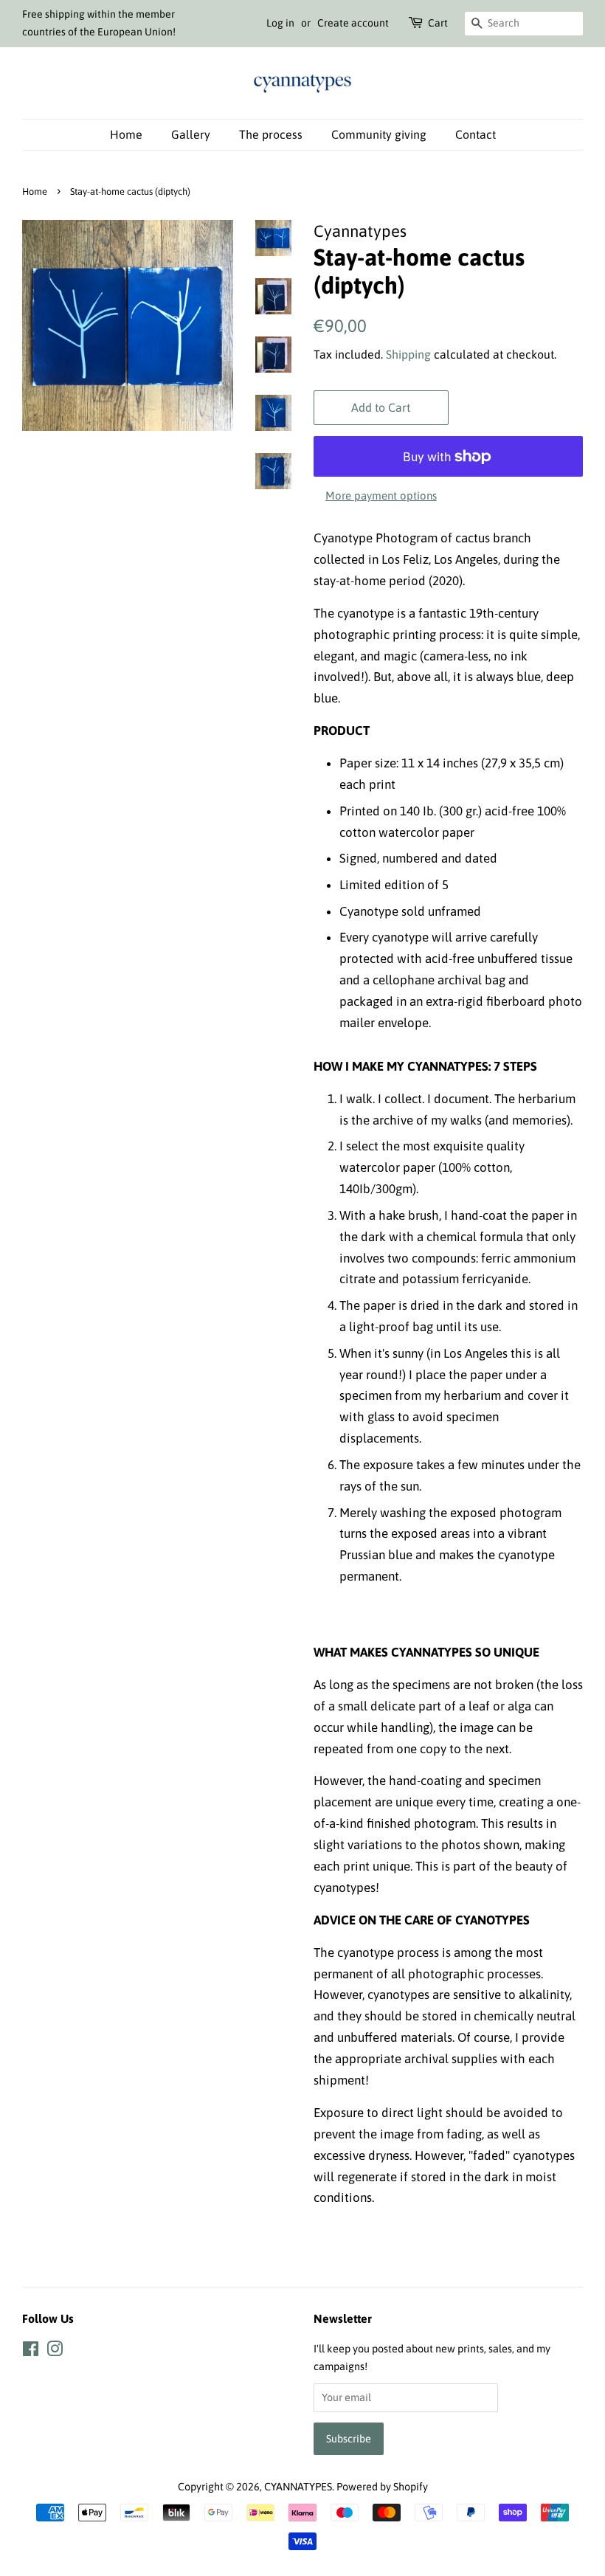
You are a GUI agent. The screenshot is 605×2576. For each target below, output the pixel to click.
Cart (438, 23)
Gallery (191, 134)
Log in (280, 23)
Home (126, 134)
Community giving (379, 134)
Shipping (408, 354)
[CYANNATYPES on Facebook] (31, 2352)
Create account (353, 23)
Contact (476, 134)
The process (271, 134)
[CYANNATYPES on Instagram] (55, 2352)
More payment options (381, 495)
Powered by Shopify (382, 2487)
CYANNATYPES (298, 2487)
